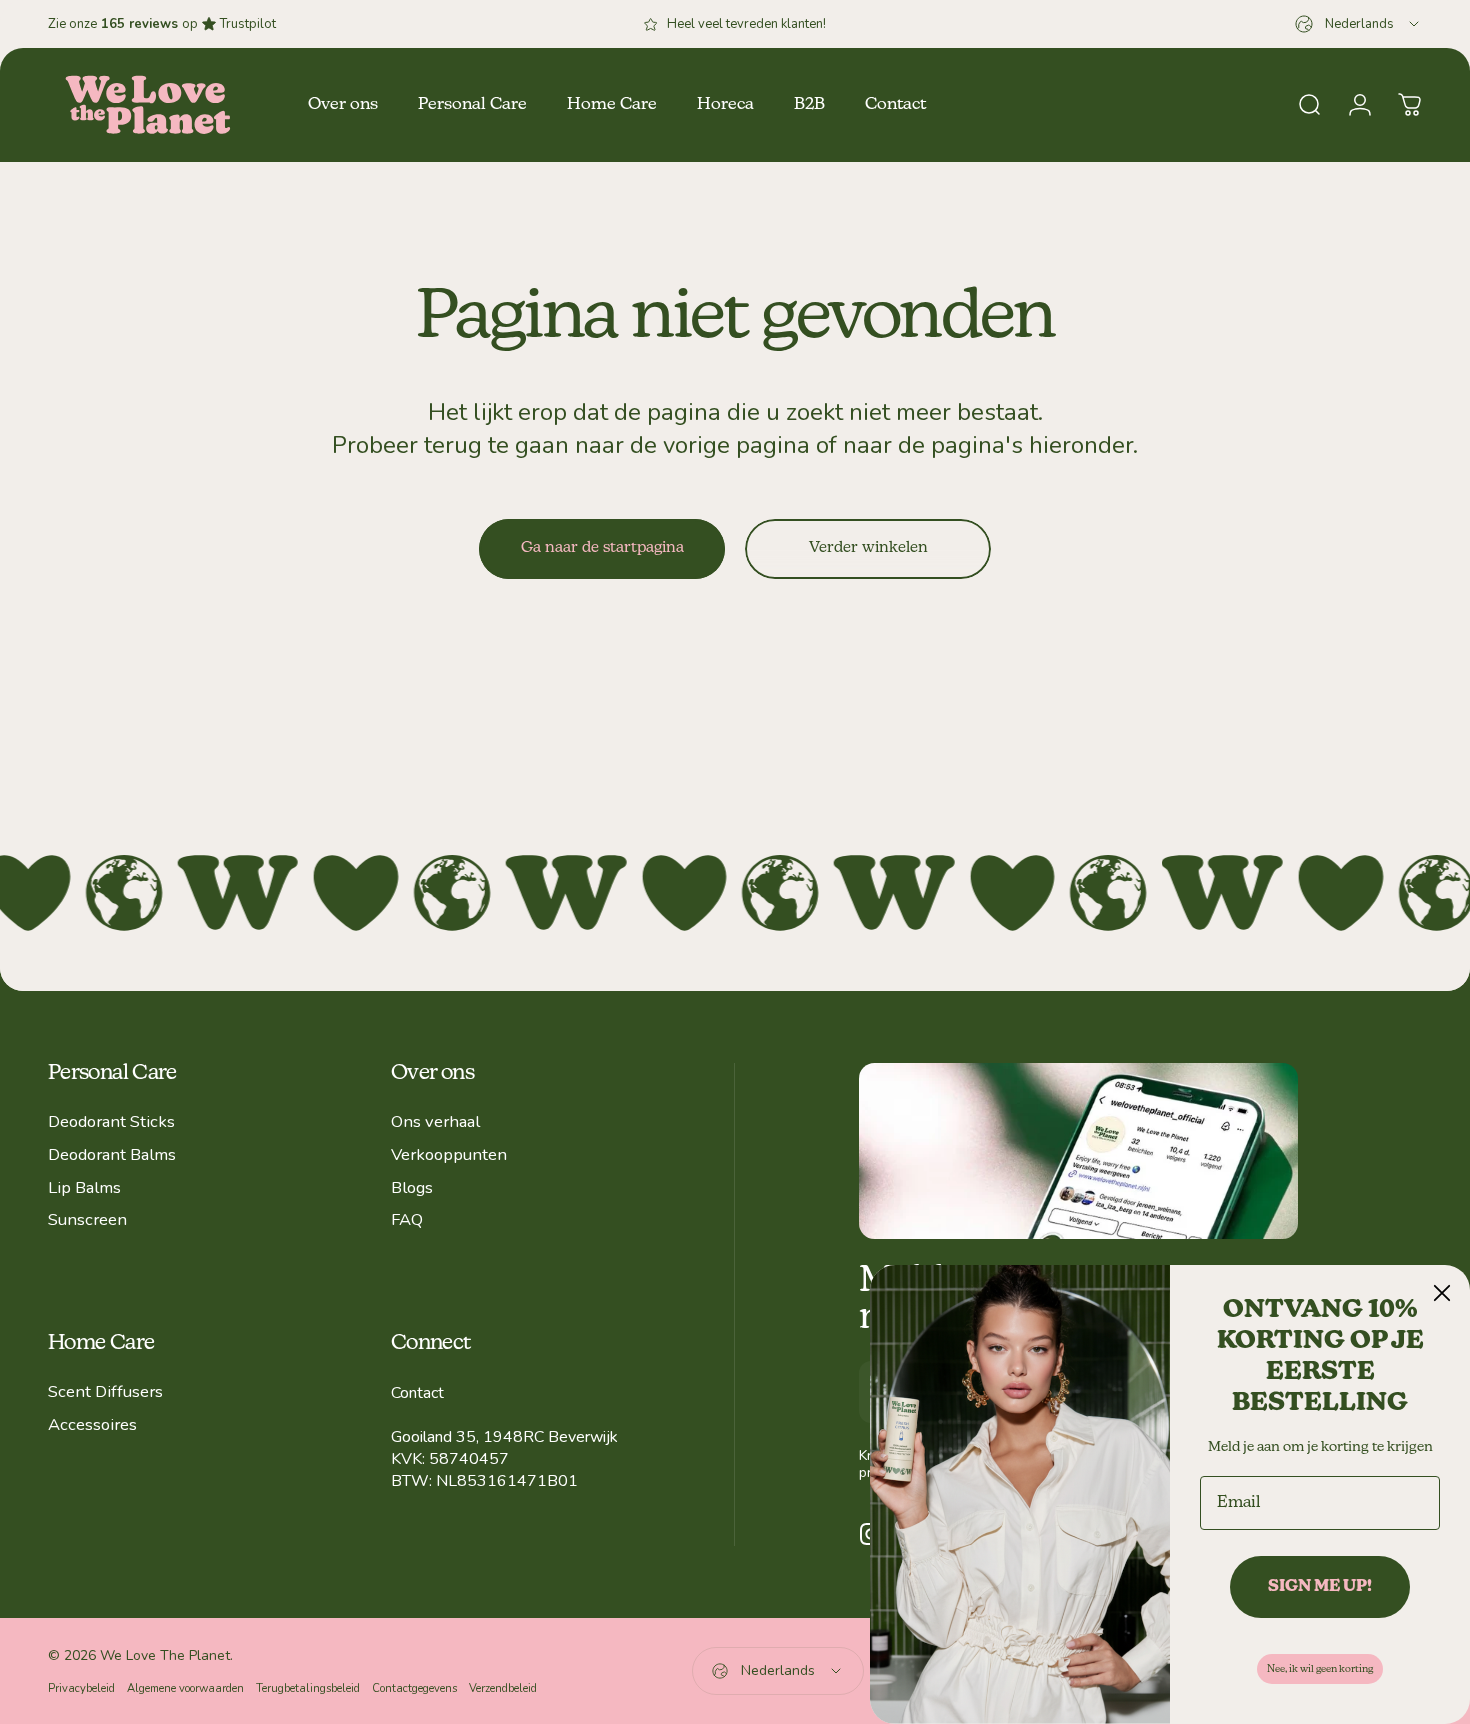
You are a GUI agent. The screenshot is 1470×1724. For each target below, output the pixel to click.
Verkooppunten (449, 1155)
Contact (417, 1393)
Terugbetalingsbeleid (308, 1688)
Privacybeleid (81, 1688)
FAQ (407, 1220)
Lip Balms (84, 1188)
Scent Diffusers (105, 1392)
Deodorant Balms (112, 1155)
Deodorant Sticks (111, 1122)
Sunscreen (87, 1220)
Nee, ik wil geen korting (1320, 1669)
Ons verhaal (435, 1122)
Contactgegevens (414, 1688)
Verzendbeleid (503, 1688)
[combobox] (1358, 24)
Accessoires (92, 1425)
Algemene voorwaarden (185, 1688)
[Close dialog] (1442, 1293)
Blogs (412, 1188)
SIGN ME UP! (1320, 1587)
